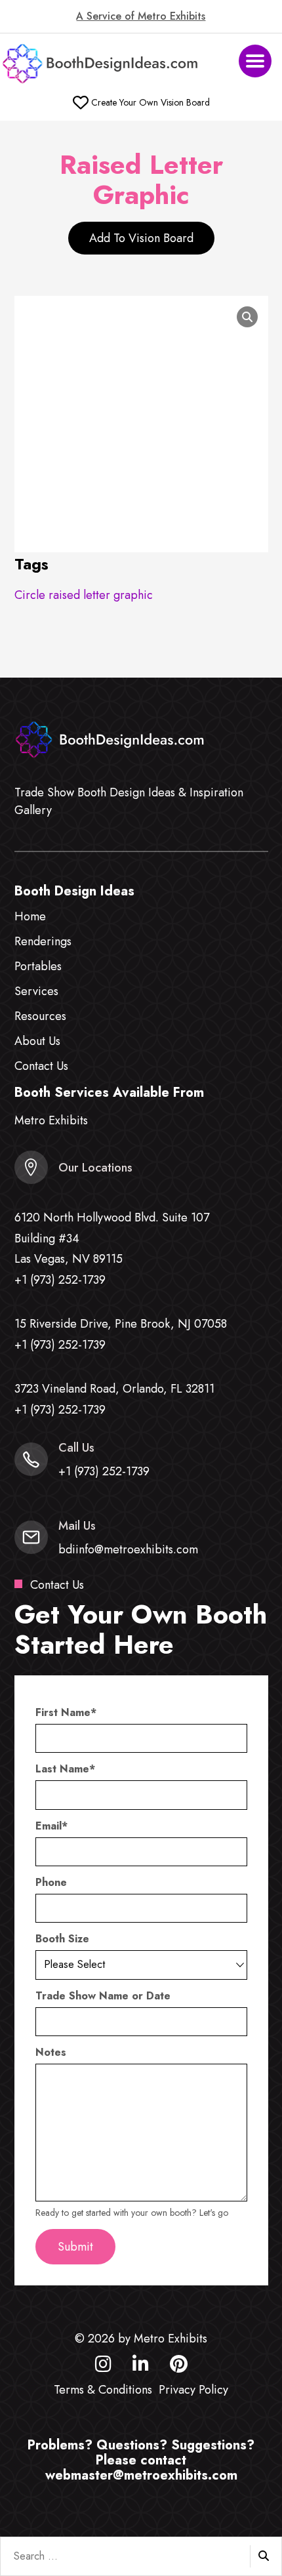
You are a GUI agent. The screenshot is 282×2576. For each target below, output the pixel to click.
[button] (255, 61)
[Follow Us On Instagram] (103, 2367)
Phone (51, 1883)
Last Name (65, 1769)
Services (36, 991)
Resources (40, 1016)
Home (30, 916)
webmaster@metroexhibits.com (141, 2475)
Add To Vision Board (141, 238)
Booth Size (62, 1939)
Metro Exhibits (51, 1120)
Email (51, 1826)
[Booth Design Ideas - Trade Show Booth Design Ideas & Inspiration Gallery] (101, 64)
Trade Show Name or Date (103, 1996)
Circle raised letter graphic (84, 595)
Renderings (43, 941)
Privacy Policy (193, 2390)
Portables (38, 966)
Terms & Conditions (103, 2390)
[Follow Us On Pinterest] (179, 2367)
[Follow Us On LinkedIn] (141, 2367)
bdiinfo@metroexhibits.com (128, 1549)
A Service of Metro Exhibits (141, 16)
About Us (37, 1041)
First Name (66, 1713)
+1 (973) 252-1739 (60, 1280)
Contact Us (41, 1066)
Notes (51, 2053)
